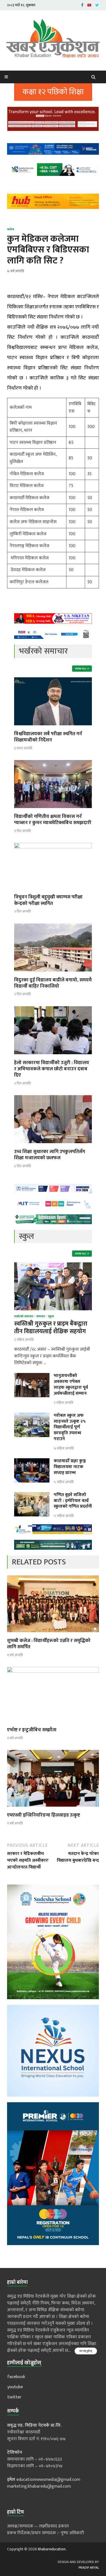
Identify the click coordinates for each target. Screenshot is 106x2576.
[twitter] (97, 5)
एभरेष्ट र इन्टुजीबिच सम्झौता (32, 1730)
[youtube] (89, 5)
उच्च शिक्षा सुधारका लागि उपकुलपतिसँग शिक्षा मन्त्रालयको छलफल (50, 1155)
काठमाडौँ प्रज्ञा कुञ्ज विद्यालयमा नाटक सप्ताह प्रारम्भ (70, 1467)
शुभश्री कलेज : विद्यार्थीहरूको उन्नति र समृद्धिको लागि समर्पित (49, 1644)
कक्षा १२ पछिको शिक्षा (53, 92)
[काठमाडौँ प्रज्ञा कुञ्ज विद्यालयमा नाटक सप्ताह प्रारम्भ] (32, 1461)
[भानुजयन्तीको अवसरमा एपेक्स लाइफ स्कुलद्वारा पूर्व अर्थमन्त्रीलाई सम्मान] (32, 1376)
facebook (16, 2377)
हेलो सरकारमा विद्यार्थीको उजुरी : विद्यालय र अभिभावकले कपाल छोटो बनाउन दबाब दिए (52, 1069)
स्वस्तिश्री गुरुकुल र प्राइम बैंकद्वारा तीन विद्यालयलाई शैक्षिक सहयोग (51, 1328)
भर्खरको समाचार (24, 1317)
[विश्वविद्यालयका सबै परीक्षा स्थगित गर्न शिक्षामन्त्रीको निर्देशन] (53, 727)
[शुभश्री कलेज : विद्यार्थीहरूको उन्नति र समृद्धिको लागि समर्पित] (53, 1634)
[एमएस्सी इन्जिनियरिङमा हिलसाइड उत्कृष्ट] (53, 1808)
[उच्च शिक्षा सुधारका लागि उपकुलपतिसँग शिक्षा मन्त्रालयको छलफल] (53, 1145)
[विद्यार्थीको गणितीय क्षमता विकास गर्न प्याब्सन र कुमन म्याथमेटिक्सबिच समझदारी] (53, 810)
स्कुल (51, 1317)
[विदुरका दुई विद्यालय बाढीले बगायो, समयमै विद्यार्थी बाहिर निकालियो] (53, 973)
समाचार (41, 1317)
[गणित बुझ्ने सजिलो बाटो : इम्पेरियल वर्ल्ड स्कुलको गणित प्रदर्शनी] (32, 1495)
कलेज (11, 230)
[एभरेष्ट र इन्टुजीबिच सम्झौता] (53, 1671)
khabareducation (52, 2549)
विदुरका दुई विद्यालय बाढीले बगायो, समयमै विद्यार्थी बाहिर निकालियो (53, 983)
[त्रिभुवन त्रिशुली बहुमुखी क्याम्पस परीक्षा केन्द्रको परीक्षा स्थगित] (53, 847)
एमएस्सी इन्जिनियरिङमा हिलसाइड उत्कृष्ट (44, 1815)
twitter (14, 2397)
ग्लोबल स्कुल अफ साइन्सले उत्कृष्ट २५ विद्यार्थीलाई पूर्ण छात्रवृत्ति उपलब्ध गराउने (70, 1427)
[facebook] (82, 5)
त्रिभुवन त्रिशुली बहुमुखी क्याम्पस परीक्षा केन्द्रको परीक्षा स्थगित (48, 900)
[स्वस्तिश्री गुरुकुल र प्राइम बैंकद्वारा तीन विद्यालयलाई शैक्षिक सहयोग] (53, 1266)
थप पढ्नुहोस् (86, 2351)
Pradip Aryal (89, 2568)
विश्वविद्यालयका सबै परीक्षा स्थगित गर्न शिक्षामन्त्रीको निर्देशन (48, 737)
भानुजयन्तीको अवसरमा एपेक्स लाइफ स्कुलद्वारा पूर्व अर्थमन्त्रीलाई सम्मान (71, 1384)
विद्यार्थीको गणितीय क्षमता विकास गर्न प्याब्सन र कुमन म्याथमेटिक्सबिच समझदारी (53, 820)
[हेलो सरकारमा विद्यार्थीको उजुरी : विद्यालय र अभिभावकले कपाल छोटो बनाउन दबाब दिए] (53, 1056)
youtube (15, 2387)
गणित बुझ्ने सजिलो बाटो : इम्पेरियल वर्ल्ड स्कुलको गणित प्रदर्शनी (73, 1501)
